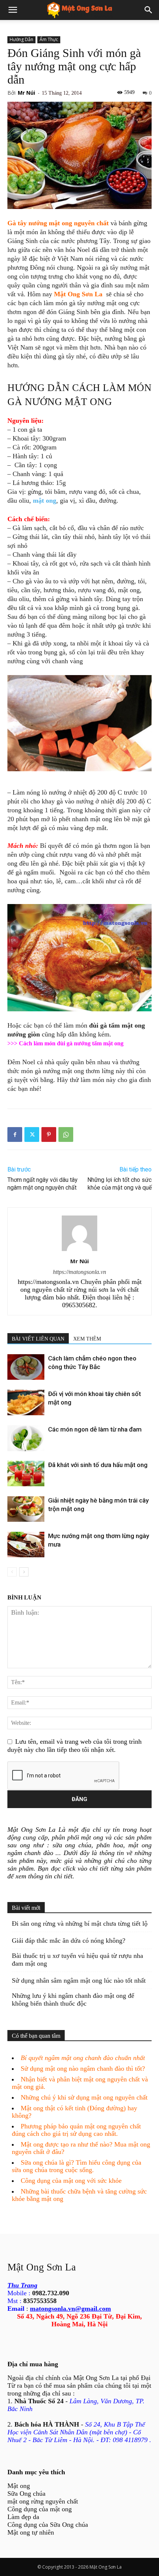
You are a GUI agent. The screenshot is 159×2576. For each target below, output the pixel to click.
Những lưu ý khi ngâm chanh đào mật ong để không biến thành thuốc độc (73, 2000)
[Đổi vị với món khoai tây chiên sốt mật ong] (26, 1402)
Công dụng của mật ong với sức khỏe (71, 2181)
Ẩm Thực (49, 39)
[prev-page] (12, 1572)
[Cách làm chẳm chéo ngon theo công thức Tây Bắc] (26, 1367)
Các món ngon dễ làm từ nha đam (95, 1429)
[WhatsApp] (66, 1134)
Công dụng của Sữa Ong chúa (48, 2525)
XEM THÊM (87, 1339)
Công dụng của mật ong (40, 2509)
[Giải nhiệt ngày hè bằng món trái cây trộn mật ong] (26, 1509)
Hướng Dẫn (21, 39)
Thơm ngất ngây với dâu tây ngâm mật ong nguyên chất (43, 1184)
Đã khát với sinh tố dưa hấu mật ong (98, 1465)
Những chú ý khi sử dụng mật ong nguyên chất (84, 2097)
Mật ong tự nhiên (31, 2532)
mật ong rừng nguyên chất (43, 2501)
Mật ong (19, 2486)
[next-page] (24, 1572)
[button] (13, 10)
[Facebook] (15, 1134)
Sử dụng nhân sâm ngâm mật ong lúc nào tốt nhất (79, 1980)
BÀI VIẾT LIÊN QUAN (38, 1339)
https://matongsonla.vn (79, 1272)
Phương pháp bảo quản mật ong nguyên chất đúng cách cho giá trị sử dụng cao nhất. (76, 2130)
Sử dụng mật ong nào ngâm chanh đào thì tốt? (83, 2068)
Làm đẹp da (23, 2517)
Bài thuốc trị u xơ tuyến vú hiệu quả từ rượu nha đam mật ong (77, 1960)
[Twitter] (32, 1134)
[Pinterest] (49, 1134)
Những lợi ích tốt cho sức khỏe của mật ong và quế (119, 1184)
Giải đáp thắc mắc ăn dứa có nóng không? (69, 1941)
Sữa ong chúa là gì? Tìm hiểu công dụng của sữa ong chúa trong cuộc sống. (77, 2166)
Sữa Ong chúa (26, 2494)
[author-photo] (79, 1251)
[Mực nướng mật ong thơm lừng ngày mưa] (26, 1545)
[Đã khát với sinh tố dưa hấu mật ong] (26, 1474)
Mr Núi (26, 93)
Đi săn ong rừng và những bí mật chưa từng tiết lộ (80, 1923)
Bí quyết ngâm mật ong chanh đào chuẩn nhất (83, 2058)
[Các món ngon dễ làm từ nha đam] (26, 1438)
